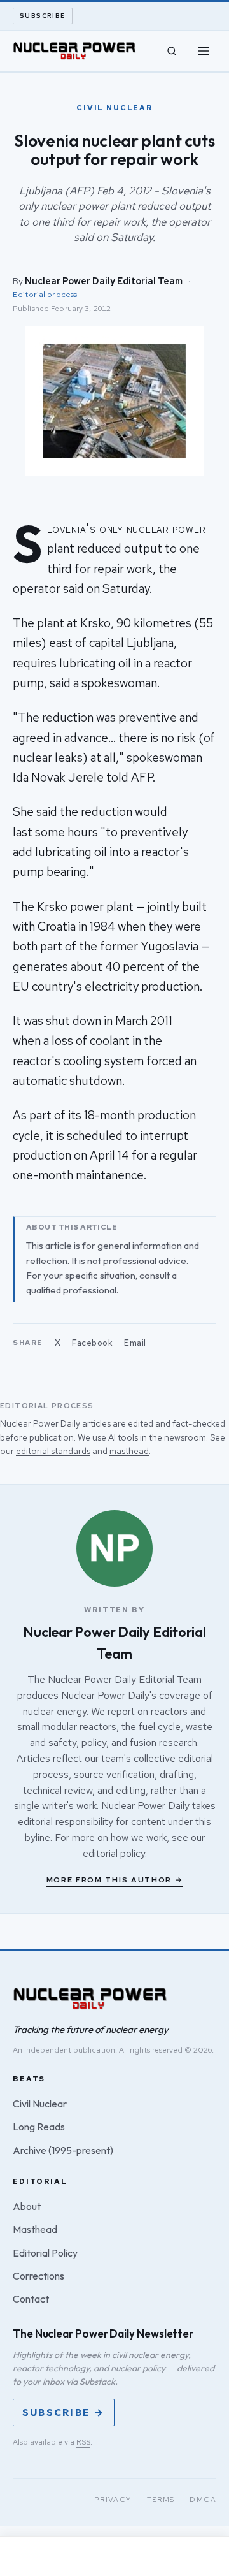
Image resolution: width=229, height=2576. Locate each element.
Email (135, 1343)
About (27, 2206)
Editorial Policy (45, 2253)
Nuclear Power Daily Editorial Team (104, 281)
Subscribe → (64, 2412)
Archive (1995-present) (63, 2150)
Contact (31, 2299)
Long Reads (39, 2127)
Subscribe (43, 16)
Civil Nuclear (40, 2104)
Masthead (35, 2229)
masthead (129, 1451)
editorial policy (114, 1853)
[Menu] (204, 51)
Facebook (92, 1343)
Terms (161, 2500)
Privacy (113, 2500)
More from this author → (115, 1880)
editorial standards (53, 1451)
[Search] (172, 51)
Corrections (38, 2276)
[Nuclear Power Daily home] (74, 51)
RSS (83, 2442)
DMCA (203, 2500)
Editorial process (45, 294)
